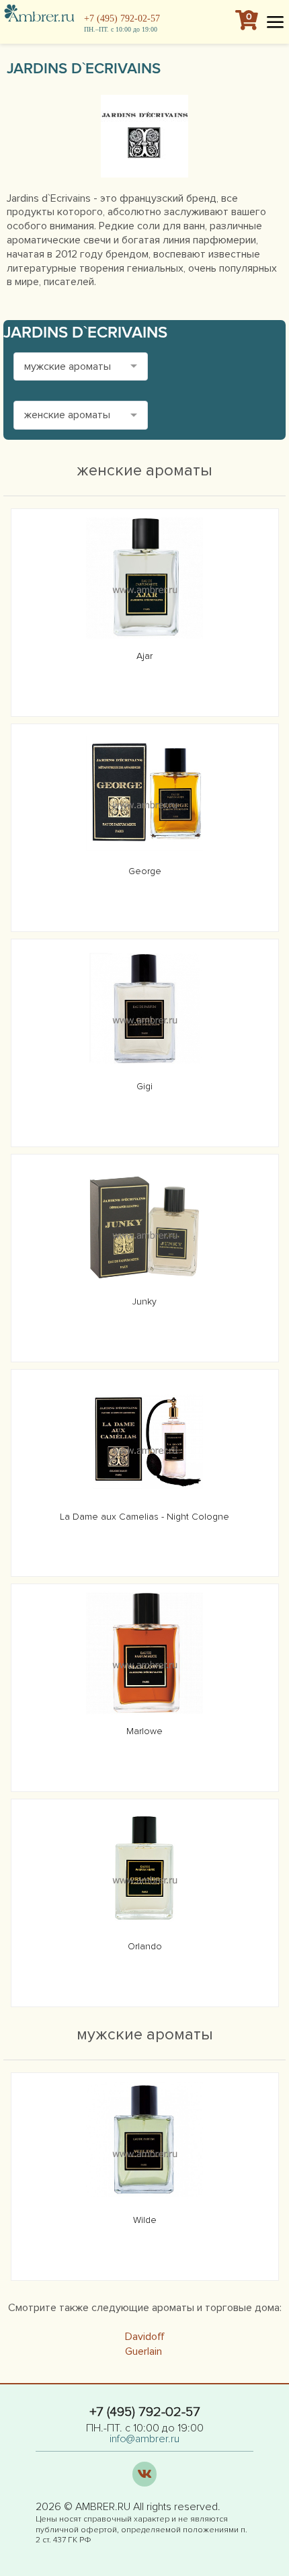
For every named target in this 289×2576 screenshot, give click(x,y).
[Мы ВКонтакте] (145, 2474)
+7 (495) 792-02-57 (122, 18)
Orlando (145, 1946)
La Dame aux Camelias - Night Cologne (144, 1517)
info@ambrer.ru (144, 2439)
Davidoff (145, 2337)
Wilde (145, 2220)
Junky (144, 1301)
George (145, 871)
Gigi (144, 1086)
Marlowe (144, 1731)
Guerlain (143, 2351)
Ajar (144, 656)
